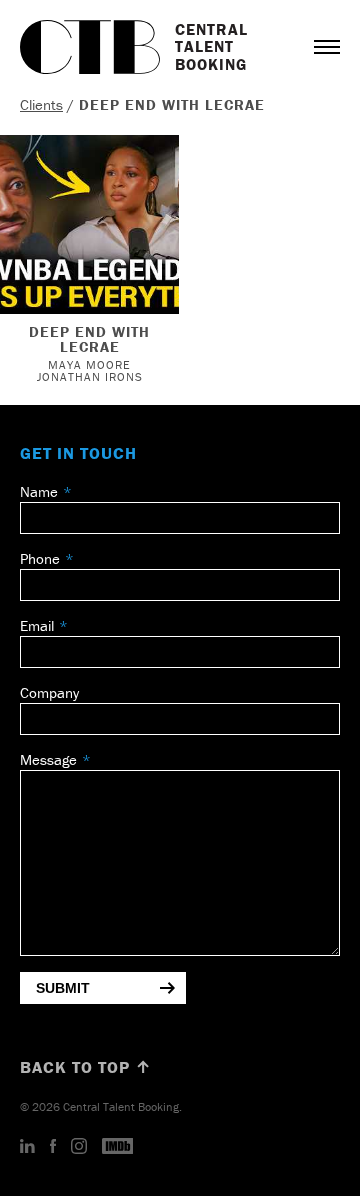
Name (39, 491)
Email (37, 625)
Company (49, 692)
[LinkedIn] (27, 1147)
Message (48, 759)
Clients (41, 104)
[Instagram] (79, 1147)
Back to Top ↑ (86, 1067)
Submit (63, 988)
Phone (40, 558)
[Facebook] (53, 1147)
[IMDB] (118, 1147)
